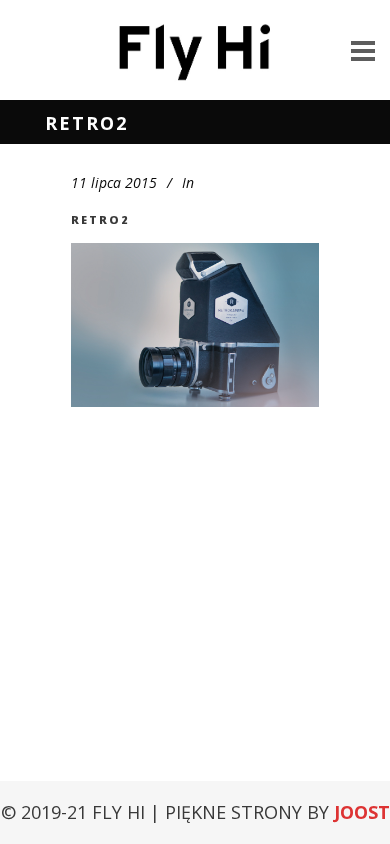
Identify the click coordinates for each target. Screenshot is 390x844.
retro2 (100, 219)
